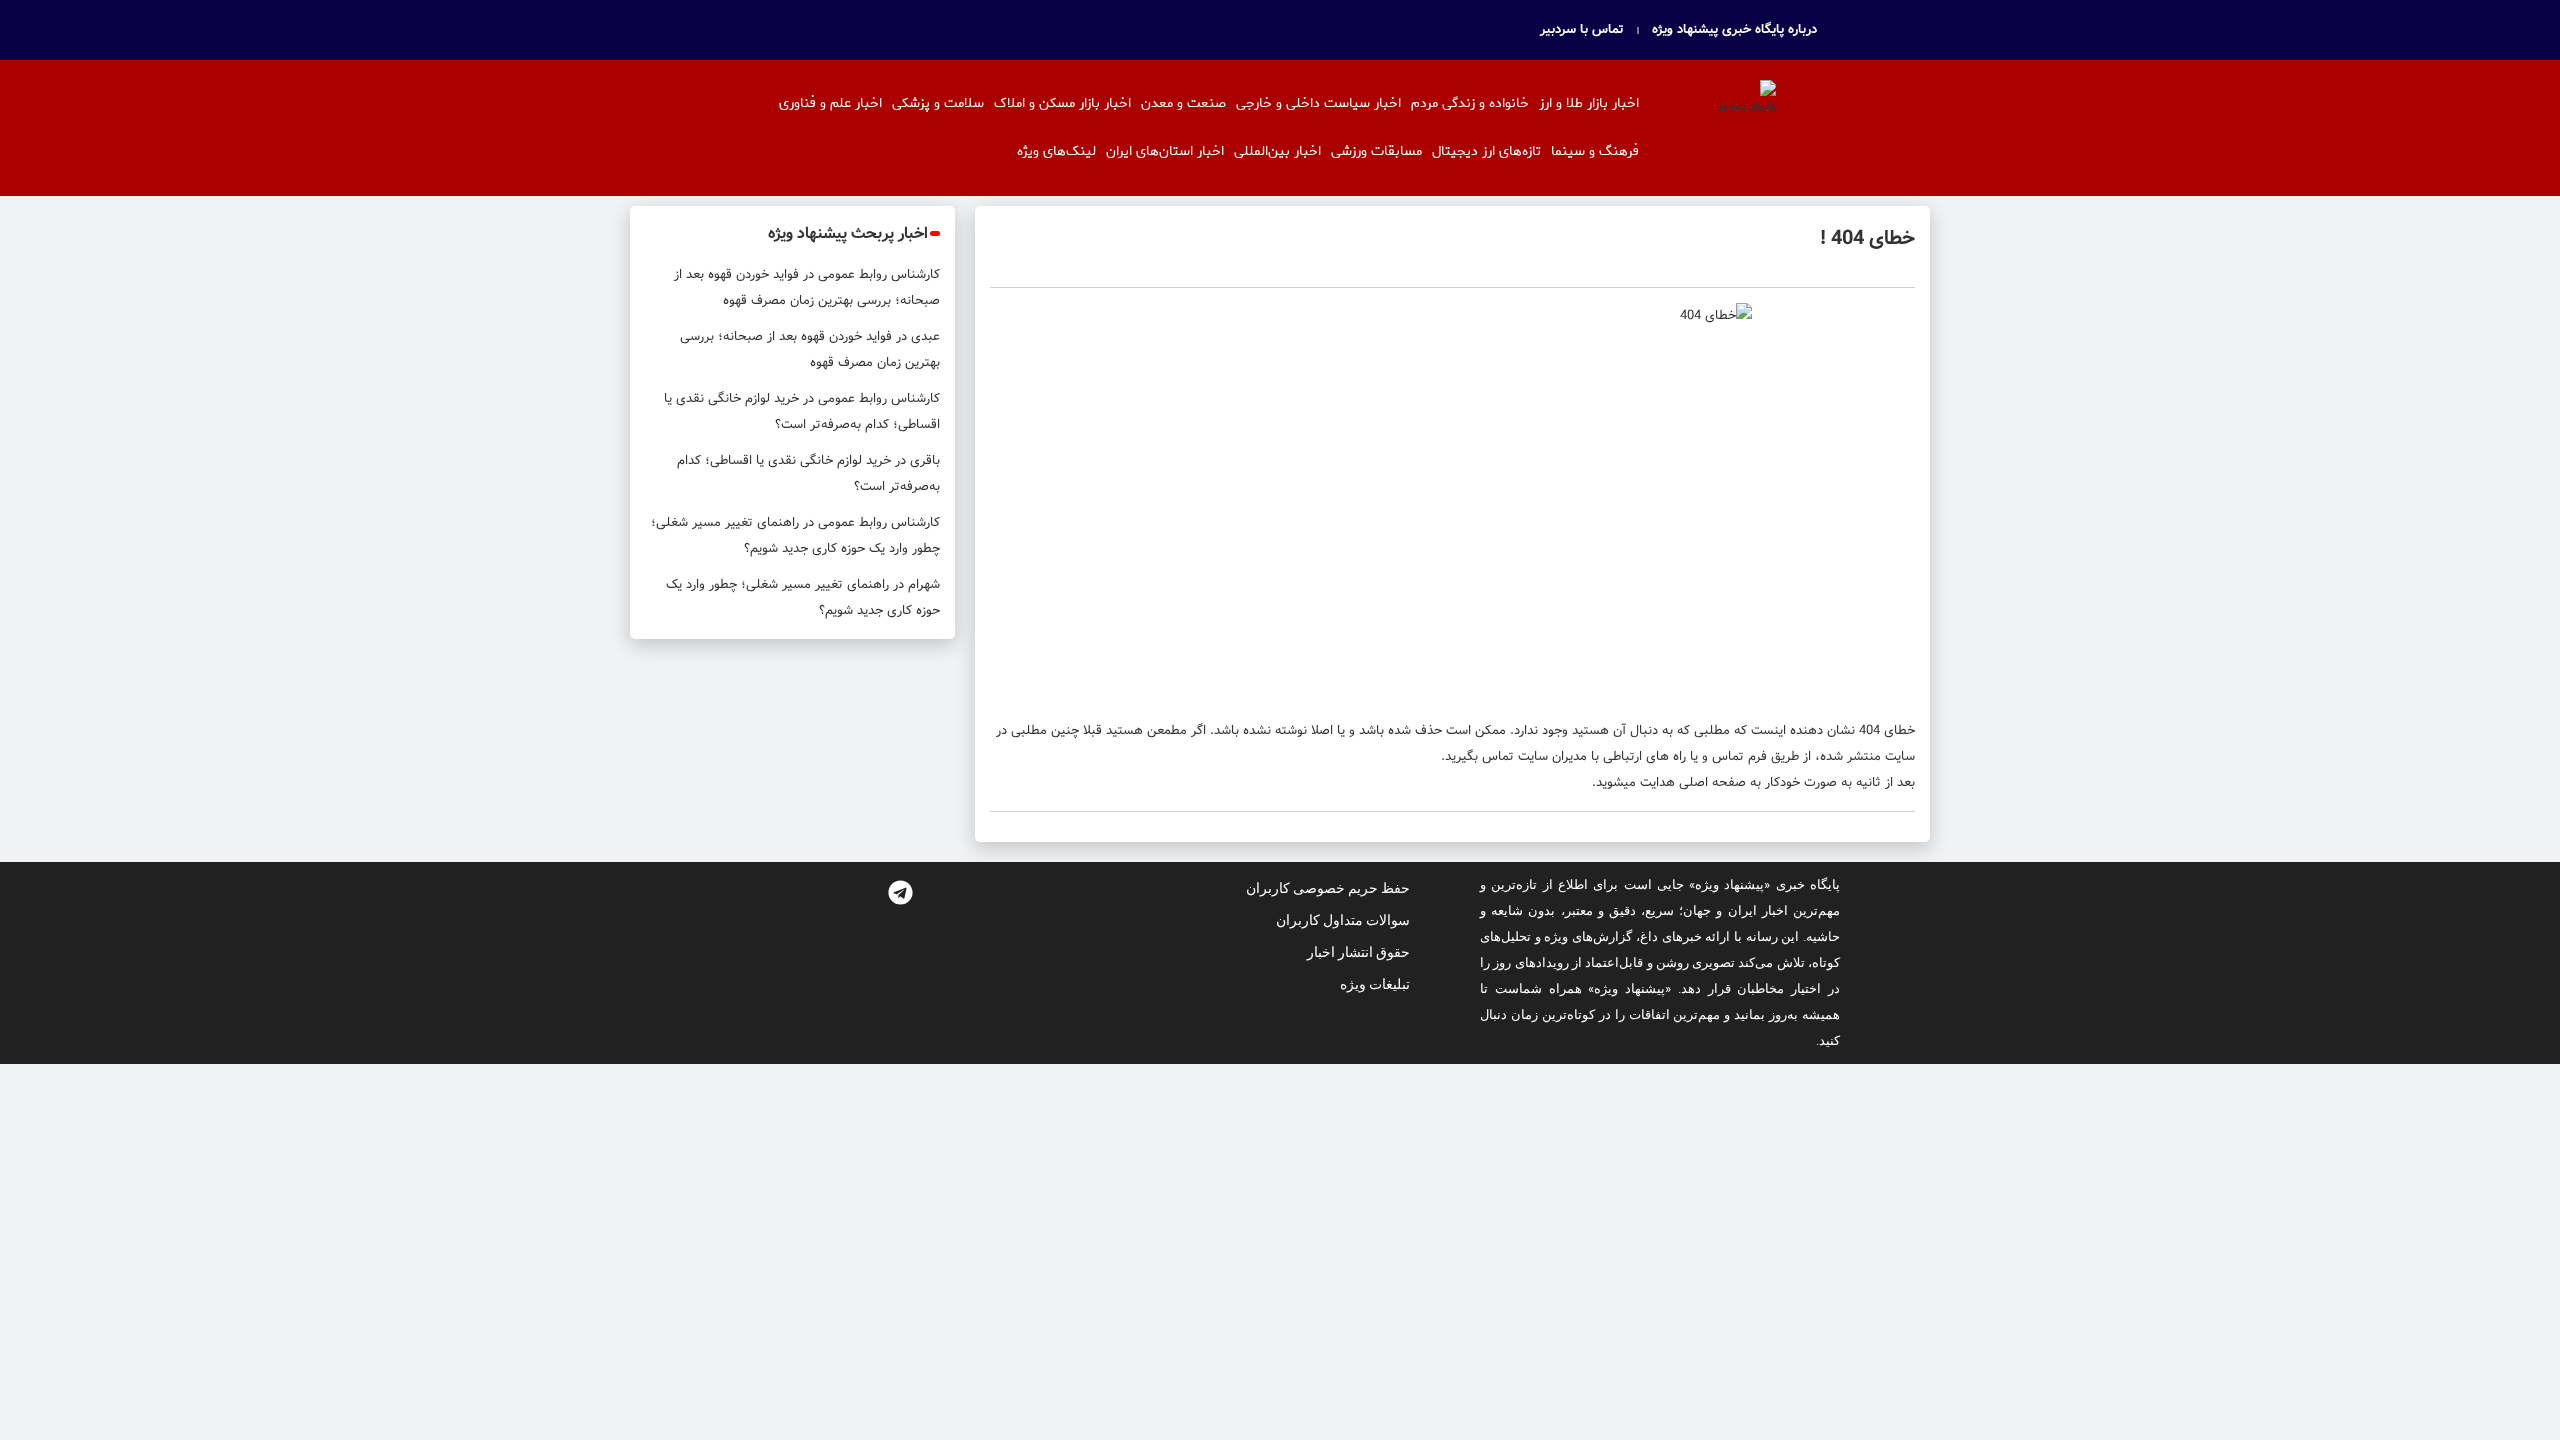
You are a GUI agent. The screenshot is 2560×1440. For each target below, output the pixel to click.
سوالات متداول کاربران (1343, 920)
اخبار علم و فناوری (830, 103)
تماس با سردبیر (1582, 30)
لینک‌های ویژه (1056, 151)
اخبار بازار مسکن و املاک (1062, 103)
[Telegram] (900, 892)
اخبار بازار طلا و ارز (1589, 103)
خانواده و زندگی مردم (1470, 103)
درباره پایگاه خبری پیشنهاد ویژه (1734, 30)
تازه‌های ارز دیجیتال (1486, 151)
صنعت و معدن (1183, 103)
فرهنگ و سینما (1595, 151)
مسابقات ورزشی (1376, 151)
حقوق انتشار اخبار (1358, 952)
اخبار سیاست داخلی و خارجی (1318, 103)
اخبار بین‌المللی (1277, 151)
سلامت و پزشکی (938, 103)
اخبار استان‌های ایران (1165, 151)
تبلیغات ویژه (1375, 984)
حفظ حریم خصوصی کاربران (1328, 888)
